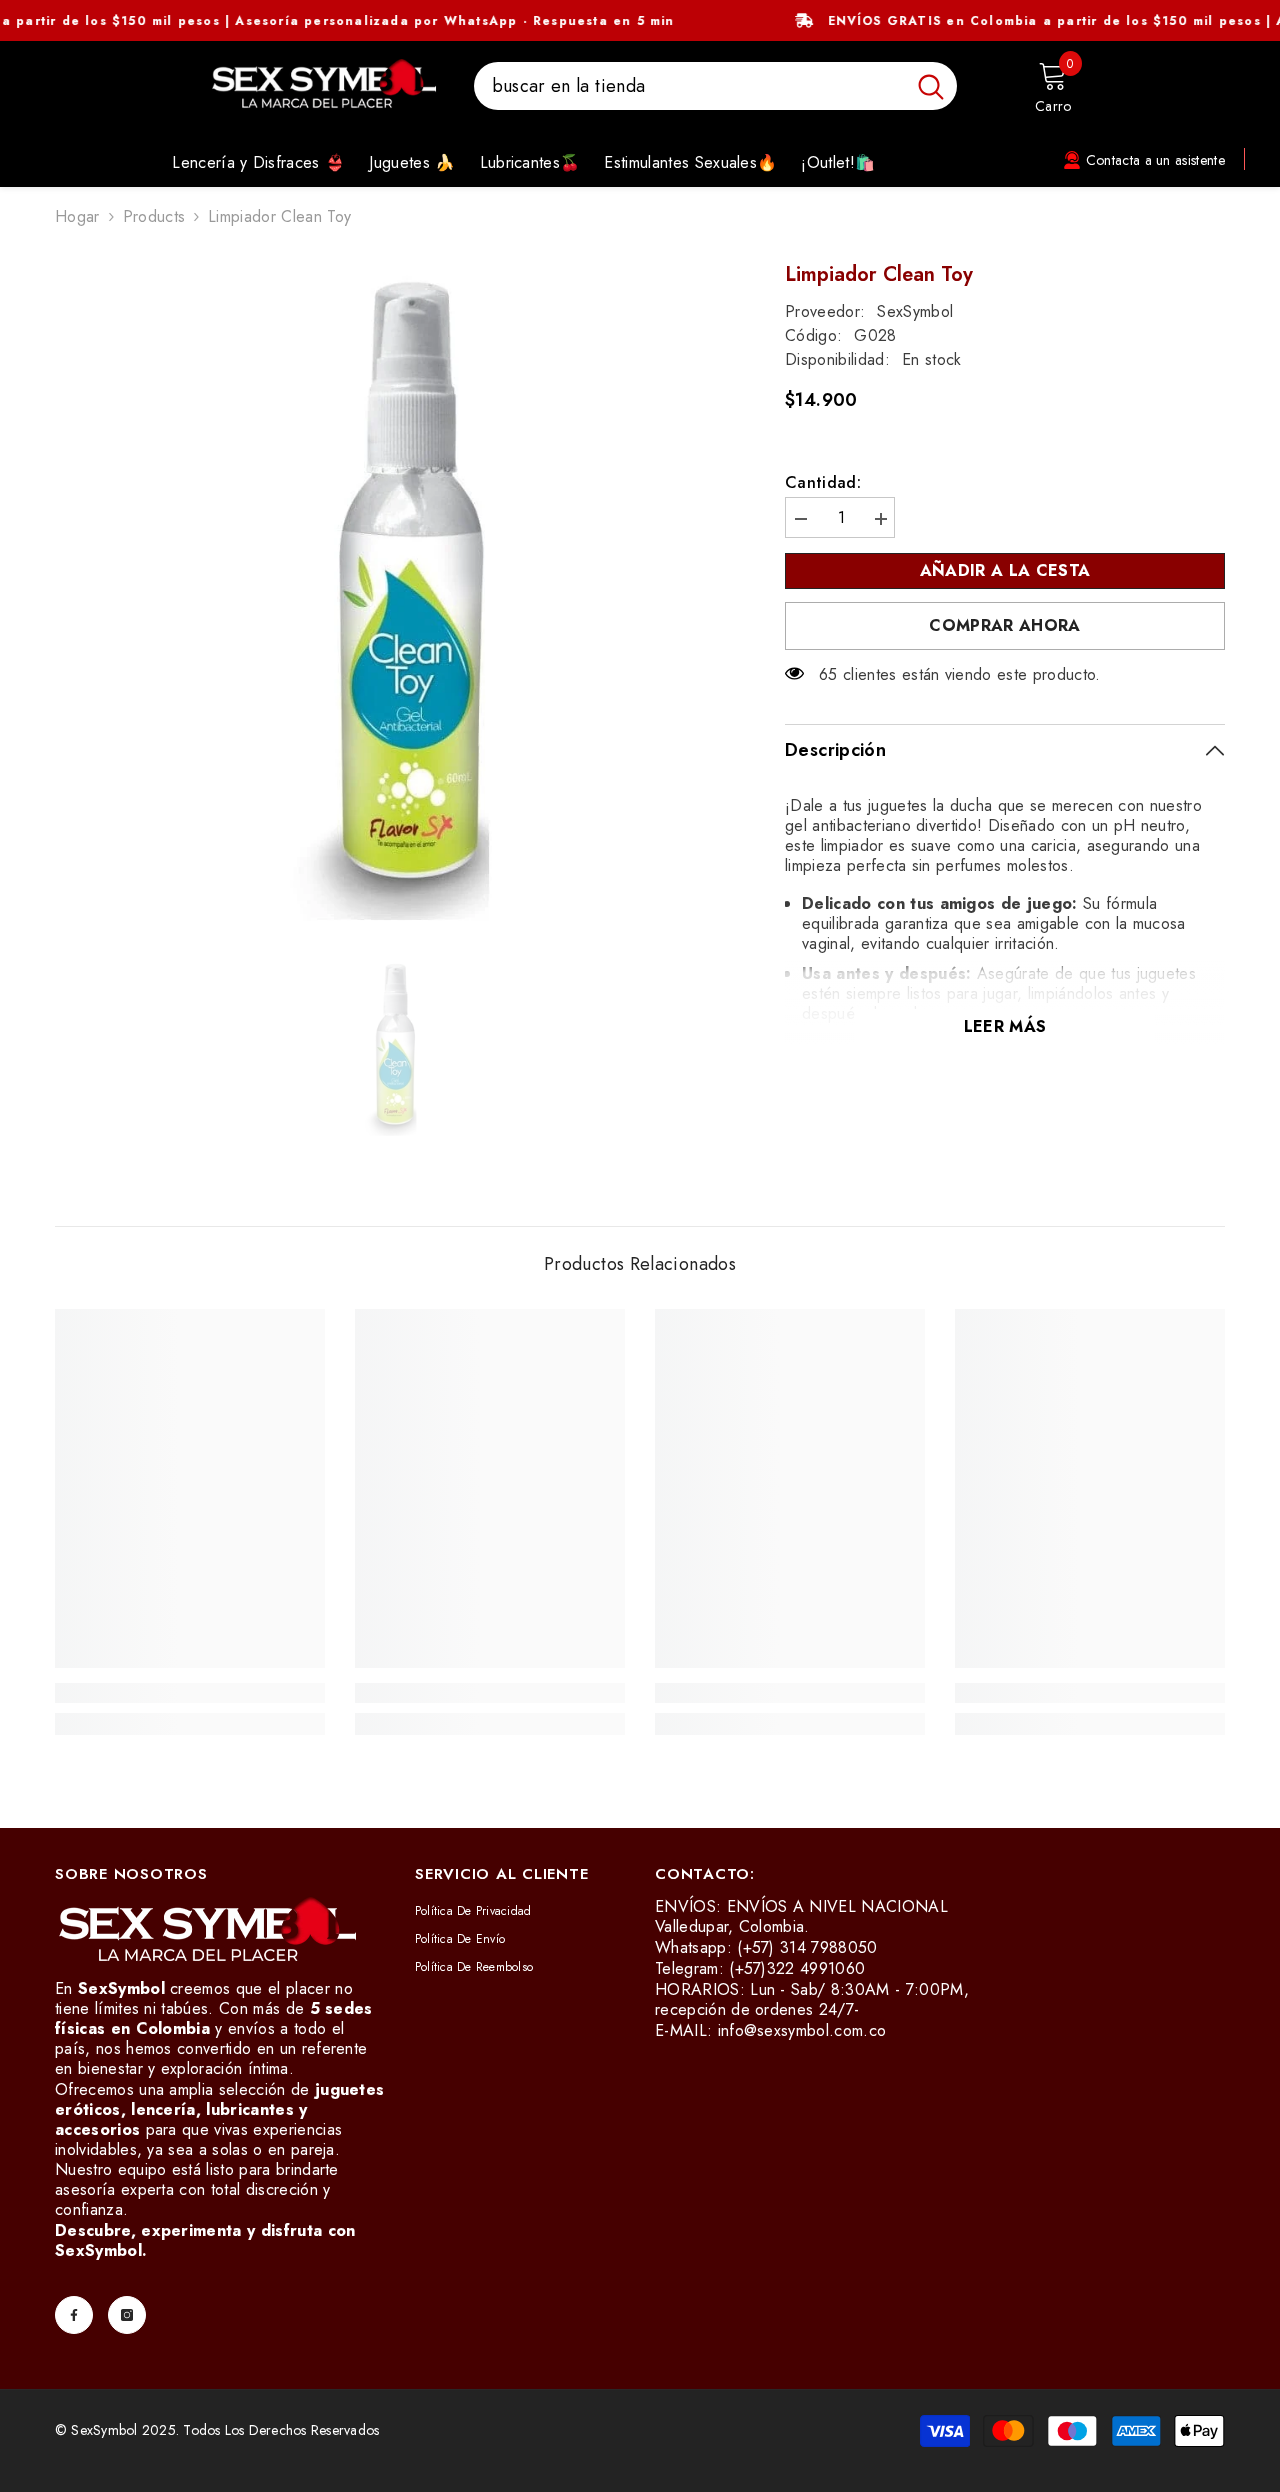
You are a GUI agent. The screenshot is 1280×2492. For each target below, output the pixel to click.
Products (154, 217)
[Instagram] (127, 2315)
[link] (190, 1693)
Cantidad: (823, 483)
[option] (390, 599)
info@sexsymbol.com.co (802, 2030)
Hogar (77, 217)
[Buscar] (715, 86)
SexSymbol (915, 311)
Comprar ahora (1004, 625)
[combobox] (689, 86)
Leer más (1005, 1026)
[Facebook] (74, 2315)
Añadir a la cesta (1000, 570)
